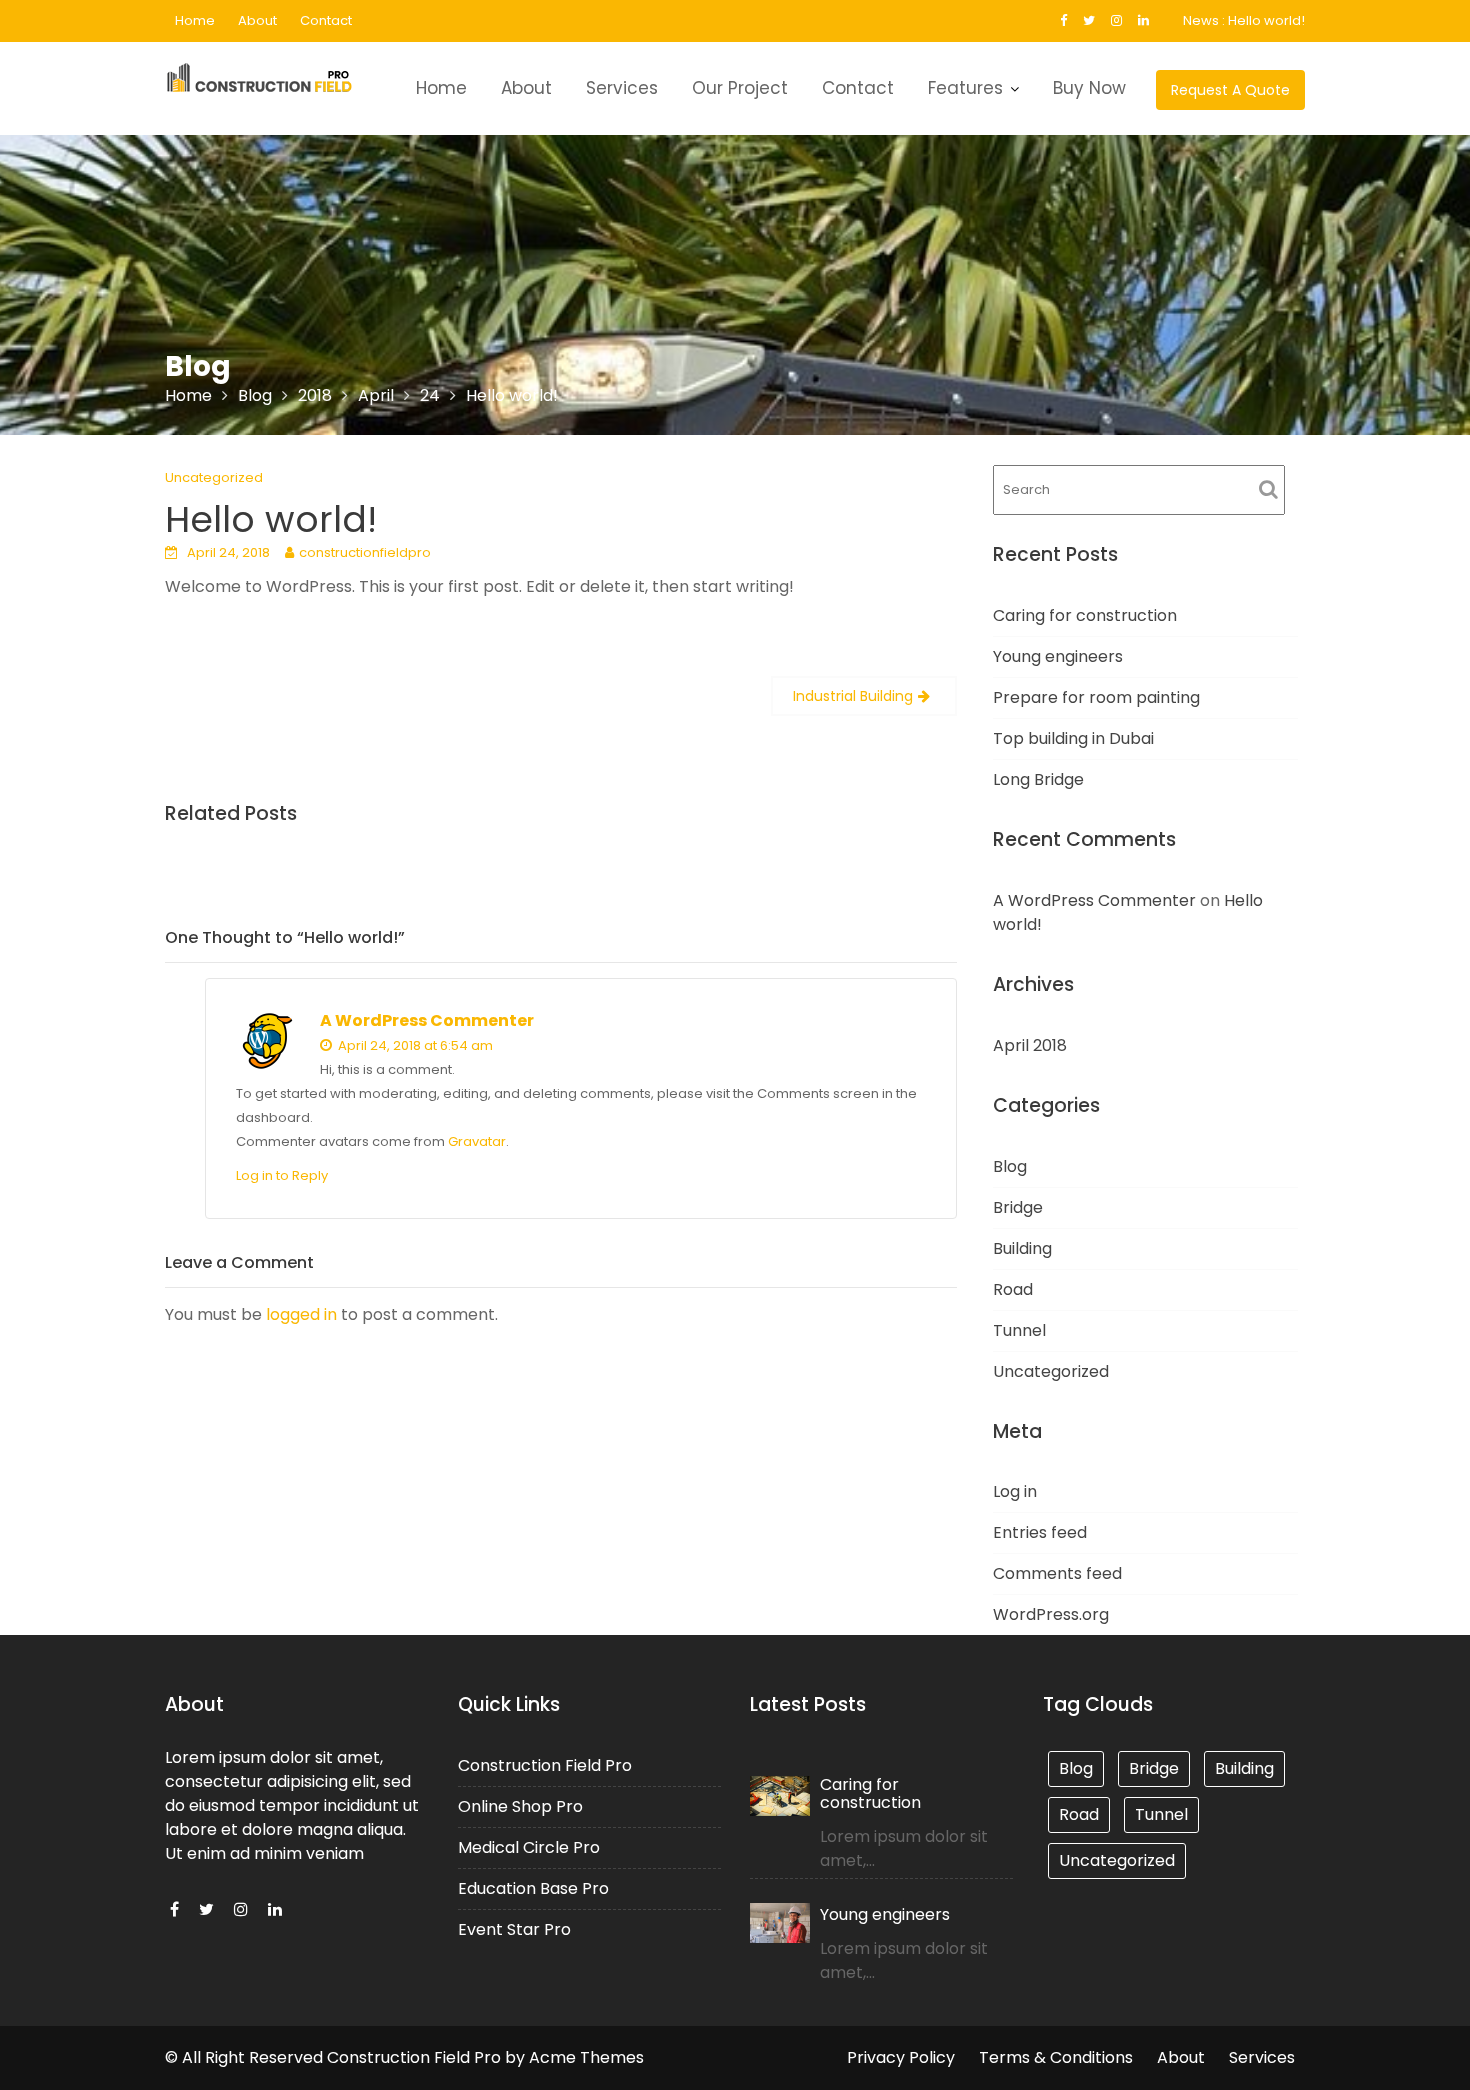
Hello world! (1266, 20)
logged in (301, 1314)
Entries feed (1040, 1532)
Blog (1010, 1166)
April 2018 (1030, 1045)
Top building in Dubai (1073, 738)
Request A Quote (1230, 90)
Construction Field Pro (545, 1765)
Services (622, 88)
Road (1013, 1289)
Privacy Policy (901, 2057)
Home (195, 20)
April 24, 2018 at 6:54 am (414, 1045)
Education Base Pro (533, 1888)
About (257, 20)
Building (1022, 1248)
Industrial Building (853, 696)
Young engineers (1058, 656)
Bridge (1018, 1207)
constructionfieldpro (365, 552)
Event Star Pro (514, 1929)
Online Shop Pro (520, 1806)
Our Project (740, 88)
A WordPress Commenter (427, 1020)
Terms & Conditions (1056, 2057)
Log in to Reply (282, 1175)
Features (965, 88)
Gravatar (477, 1141)
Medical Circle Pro (529, 1847)
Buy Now (1089, 88)
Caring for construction (1085, 615)
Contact (326, 20)
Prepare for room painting (1096, 697)
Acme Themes (586, 2057)
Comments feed (1057, 1573)
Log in (1015, 1491)
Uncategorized (214, 477)
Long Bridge (1038, 779)
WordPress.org (1051, 1614)
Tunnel (1019, 1330)
